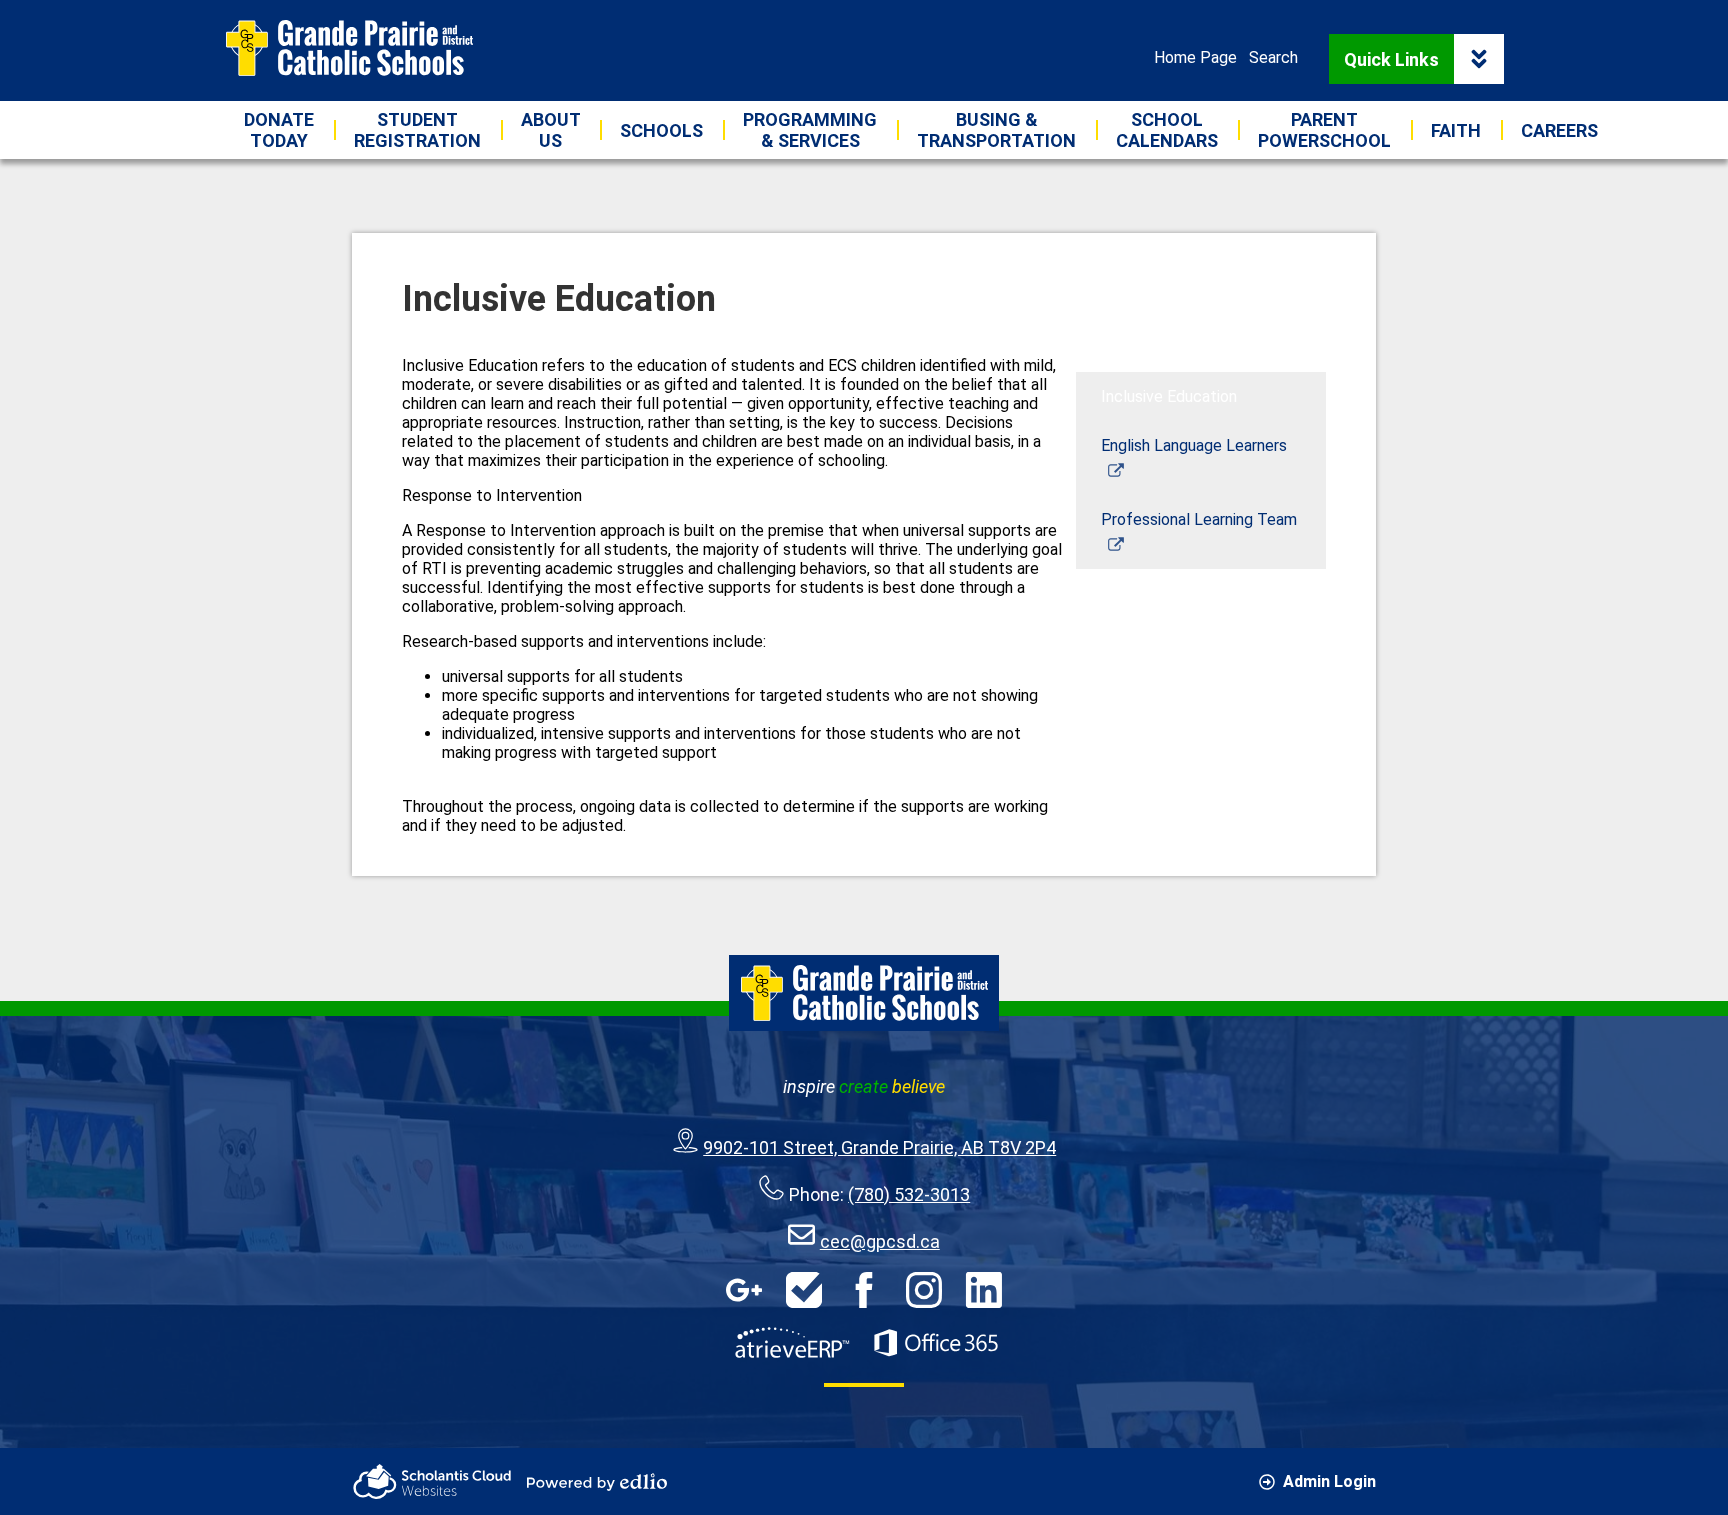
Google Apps (744, 1290)
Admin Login (1329, 1481)
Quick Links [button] (1391, 59)
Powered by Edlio (597, 1482)
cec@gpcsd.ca (880, 1241)
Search (1273, 57)
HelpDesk (804, 1290)
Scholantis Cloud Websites (432, 1481)
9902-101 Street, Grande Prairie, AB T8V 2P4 (879, 1147)
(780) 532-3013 (909, 1194)
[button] (550, 130)
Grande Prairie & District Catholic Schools (349, 48)
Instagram (924, 1290)
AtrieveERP (792, 1343)
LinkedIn (984, 1290)
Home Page (1195, 57)
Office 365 (936, 1343)
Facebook (864, 1290)
